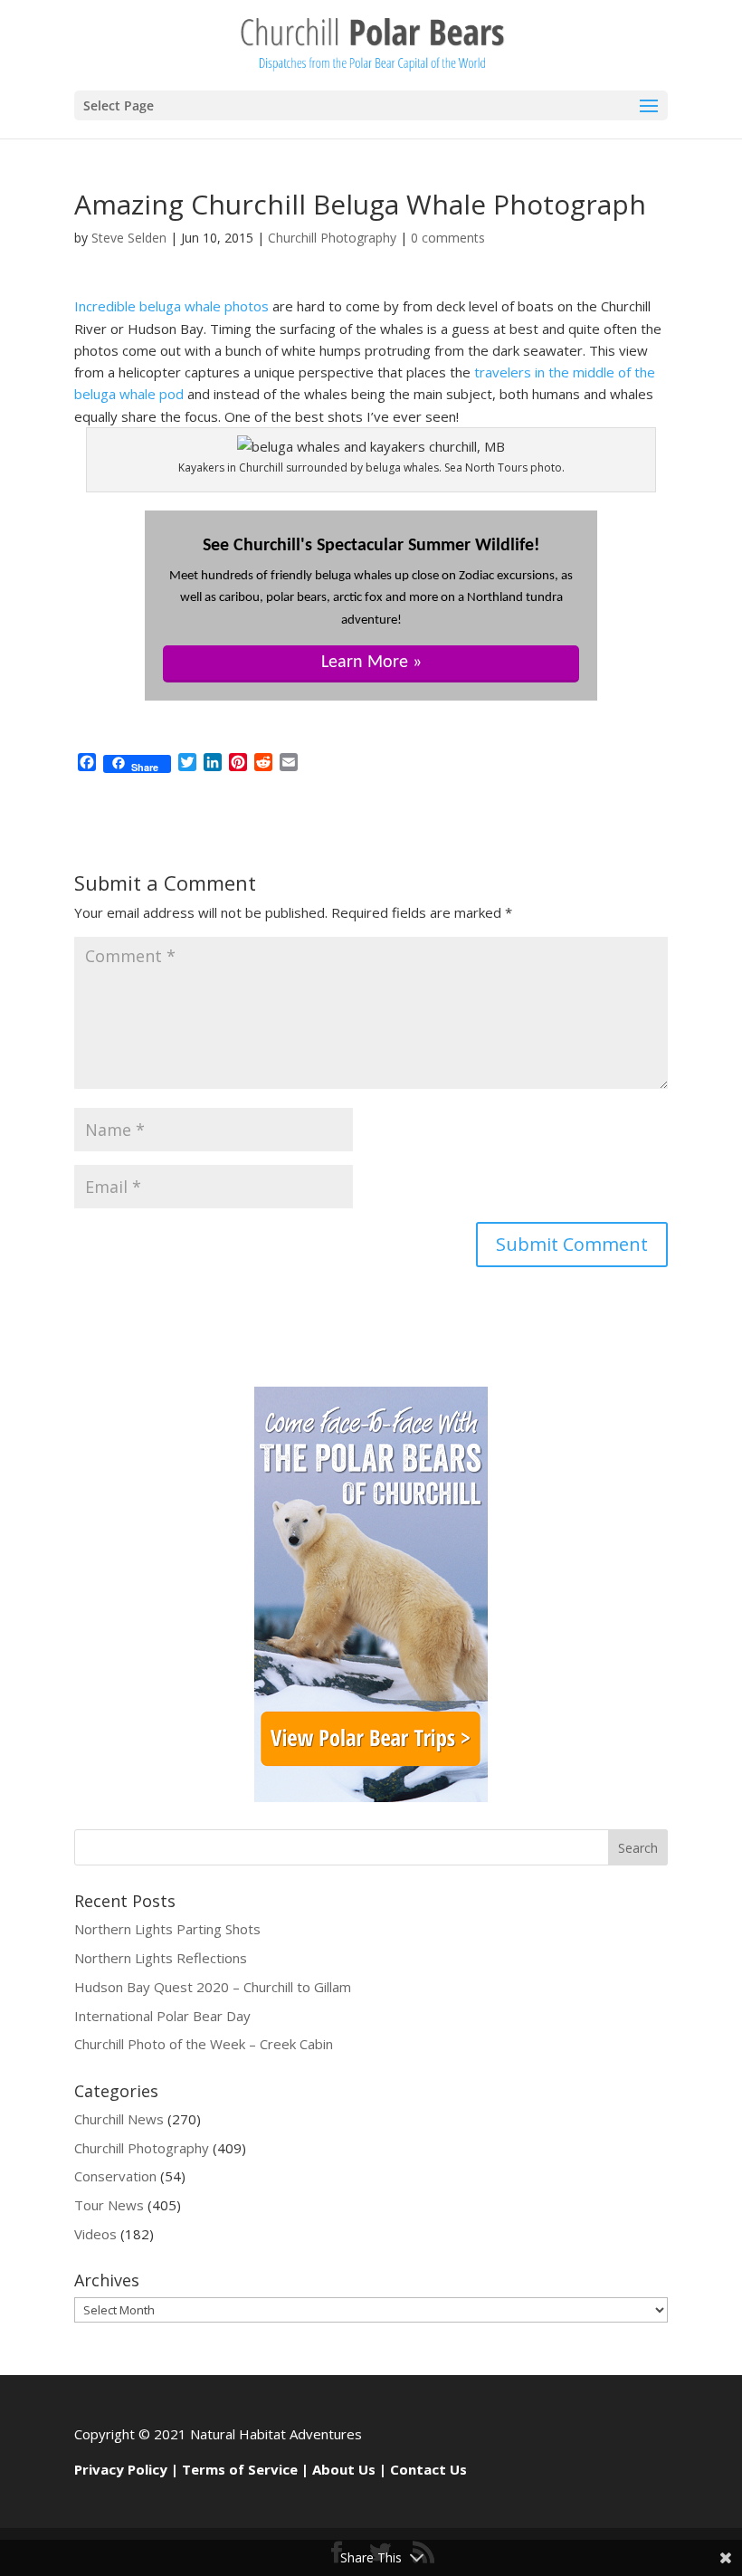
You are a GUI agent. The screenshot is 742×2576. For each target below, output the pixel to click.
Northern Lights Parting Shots (167, 1929)
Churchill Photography (332, 238)
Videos (95, 2234)
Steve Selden (129, 238)
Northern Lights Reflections (161, 1958)
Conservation (115, 2176)
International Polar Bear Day (162, 2016)
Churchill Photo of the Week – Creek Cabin (204, 2044)
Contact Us (428, 2469)
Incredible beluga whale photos (171, 306)
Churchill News (119, 2119)
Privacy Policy (121, 2469)
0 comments (448, 238)
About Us (344, 2469)
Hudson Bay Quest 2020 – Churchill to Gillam (213, 1987)
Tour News (109, 2205)
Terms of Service (240, 2469)
